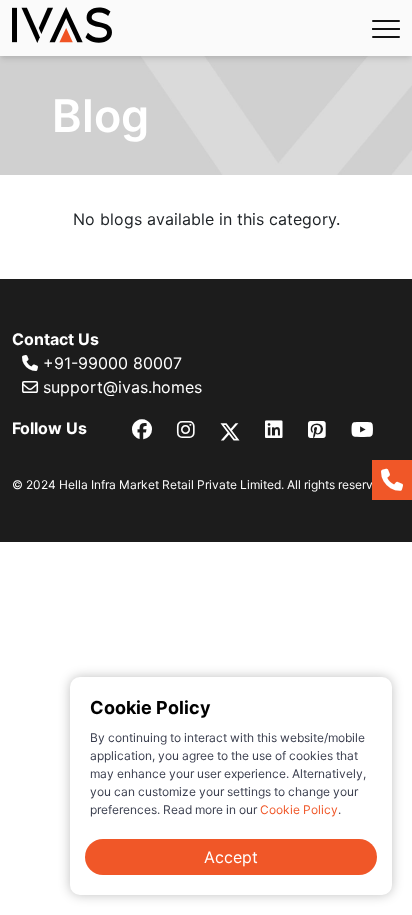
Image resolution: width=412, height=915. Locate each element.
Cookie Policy (299, 809)
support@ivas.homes (120, 387)
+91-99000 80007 (110, 363)
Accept (231, 857)
